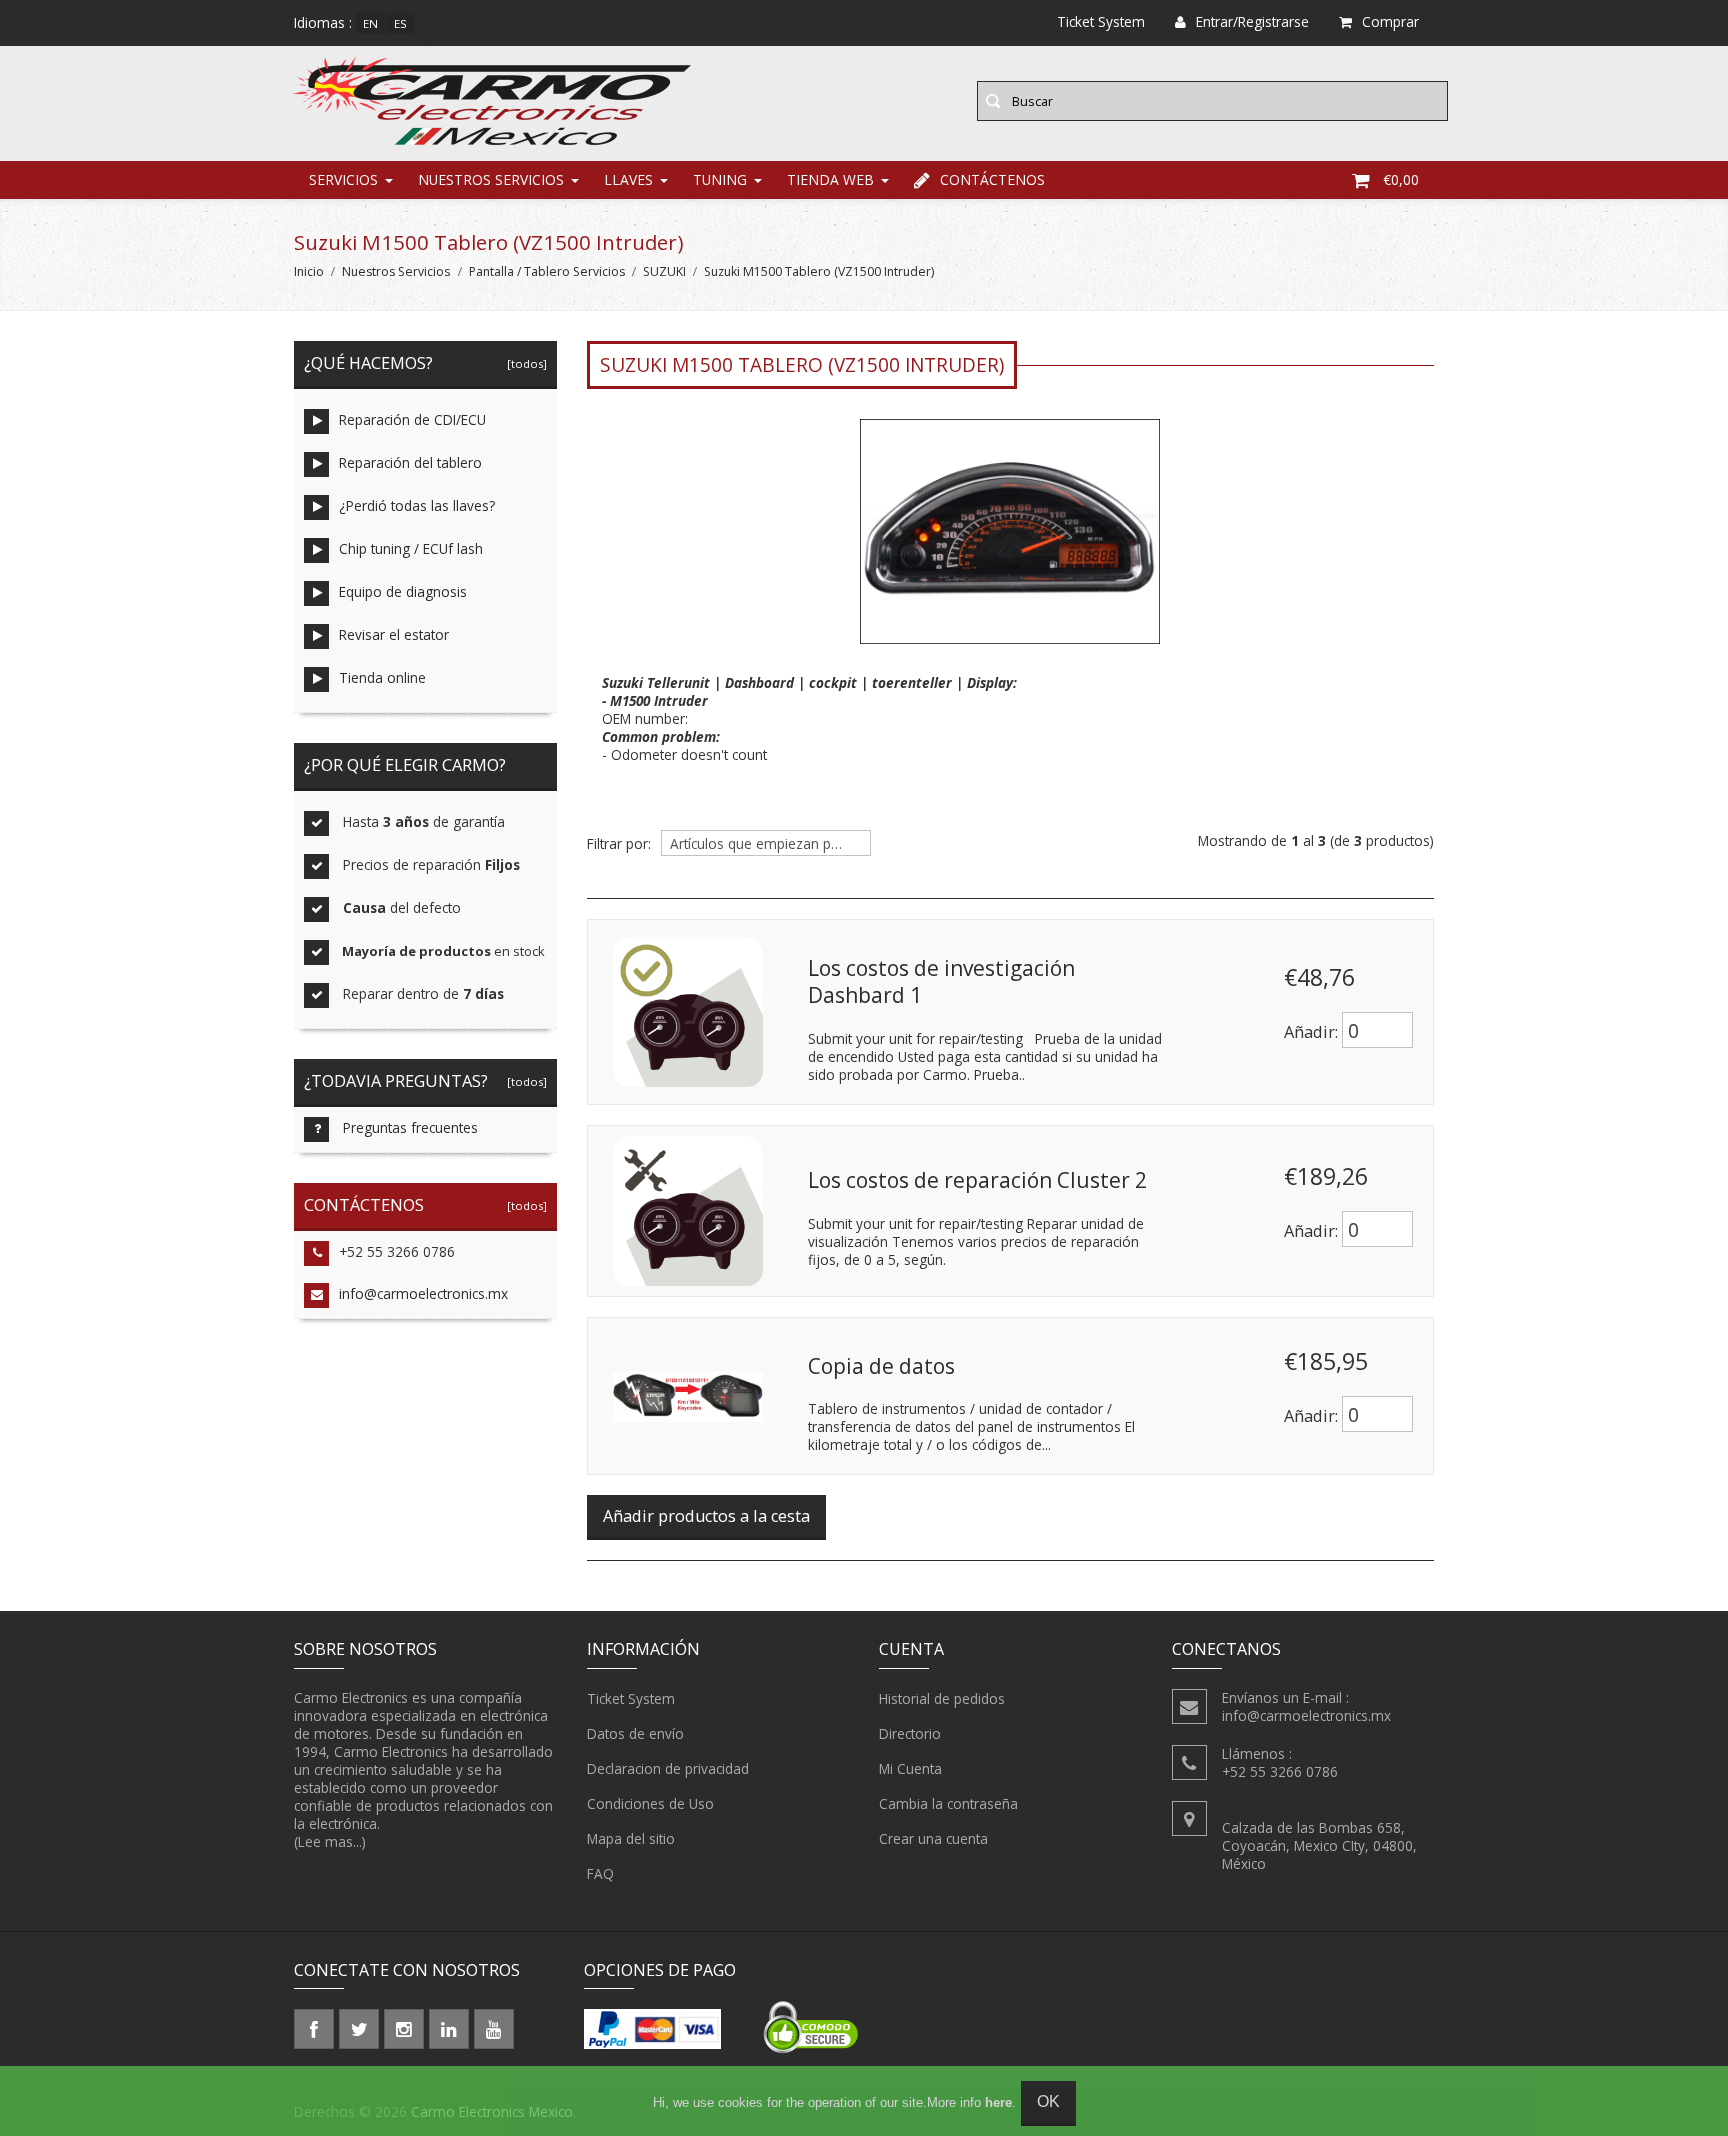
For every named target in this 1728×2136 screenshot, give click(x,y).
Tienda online (382, 677)
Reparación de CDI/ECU (412, 419)
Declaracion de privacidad (668, 1768)
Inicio (309, 271)
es (400, 23)
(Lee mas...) (330, 1841)
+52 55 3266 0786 (397, 1251)
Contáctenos (992, 179)
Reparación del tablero (410, 462)
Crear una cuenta (933, 1838)
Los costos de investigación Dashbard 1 (941, 982)
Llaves (628, 179)
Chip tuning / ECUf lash (411, 548)
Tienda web (830, 179)
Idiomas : (323, 22)
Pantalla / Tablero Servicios (547, 271)
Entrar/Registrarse (1252, 21)
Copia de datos (881, 1366)
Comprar (1390, 21)
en (370, 23)
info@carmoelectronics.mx (423, 1293)
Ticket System (631, 1698)
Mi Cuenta (910, 1768)
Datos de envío (635, 1733)
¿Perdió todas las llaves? (417, 505)
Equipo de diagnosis (403, 591)
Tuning (720, 179)
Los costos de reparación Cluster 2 (977, 1180)
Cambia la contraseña (948, 1803)
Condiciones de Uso (650, 1803)
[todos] (524, 363)
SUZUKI (664, 271)
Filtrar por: (619, 844)
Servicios (343, 179)
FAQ (600, 1873)
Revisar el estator (394, 634)
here (998, 2102)
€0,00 (1401, 179)
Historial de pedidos (942, 1698)
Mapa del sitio (631, 1838)
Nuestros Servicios (491, 179)
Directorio (910, 1733)
